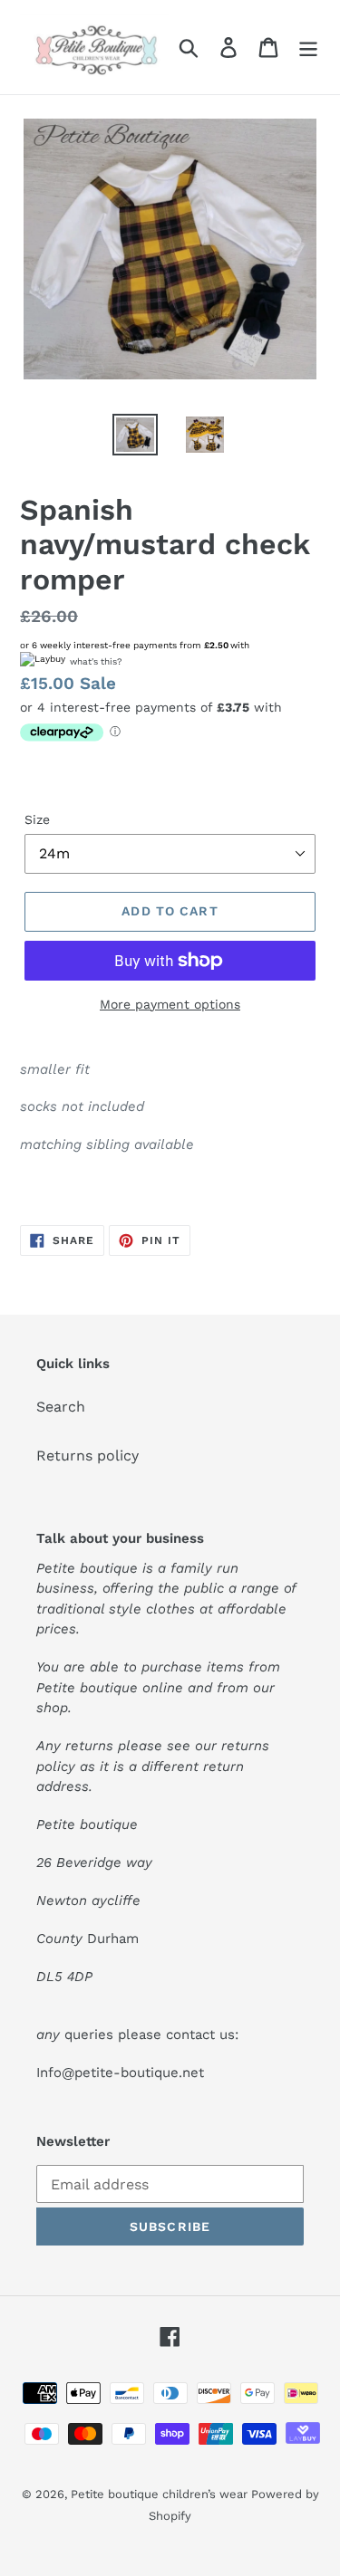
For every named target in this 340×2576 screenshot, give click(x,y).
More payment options (170, 1004)
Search (61, 1407)
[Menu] (308, 48)
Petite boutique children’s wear (161, 2494)
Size (37, 819)
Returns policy (87, 1456)
